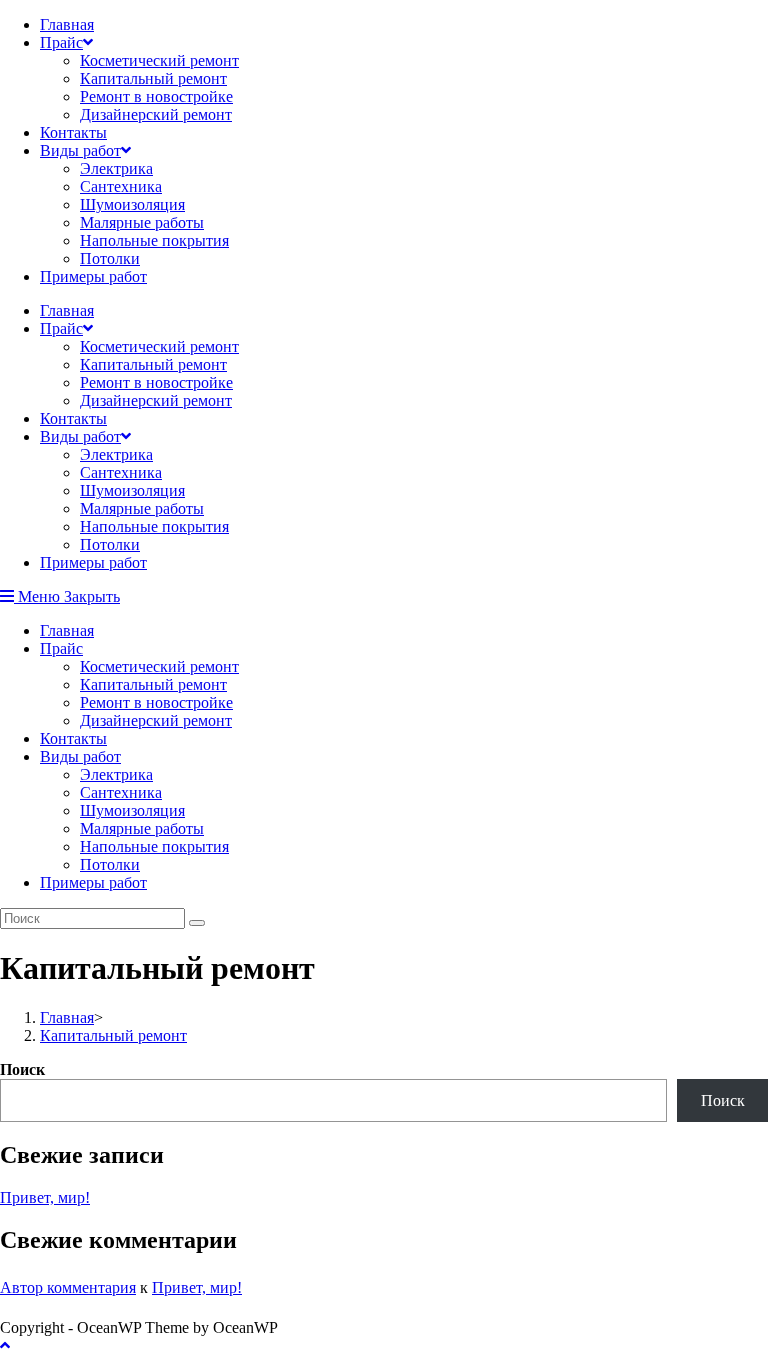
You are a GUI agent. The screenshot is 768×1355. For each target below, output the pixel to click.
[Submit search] (197, 923)
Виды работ (80, 150)
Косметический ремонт (159, 60)
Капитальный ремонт (153, 78)
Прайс (61, 42)
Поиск (22, 1069)
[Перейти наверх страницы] (5, 1345)
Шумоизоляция (132, 204)
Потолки (110, 258)
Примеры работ (93, 276)
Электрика (116, 168)
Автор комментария (68, 1287)
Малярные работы (142, 222)
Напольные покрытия (154, 240)
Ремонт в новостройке (156, 96)
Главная (67, 24)
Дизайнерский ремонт (156, 114)
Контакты (73, 132)
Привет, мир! (45, 1197)
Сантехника (121, 186)
